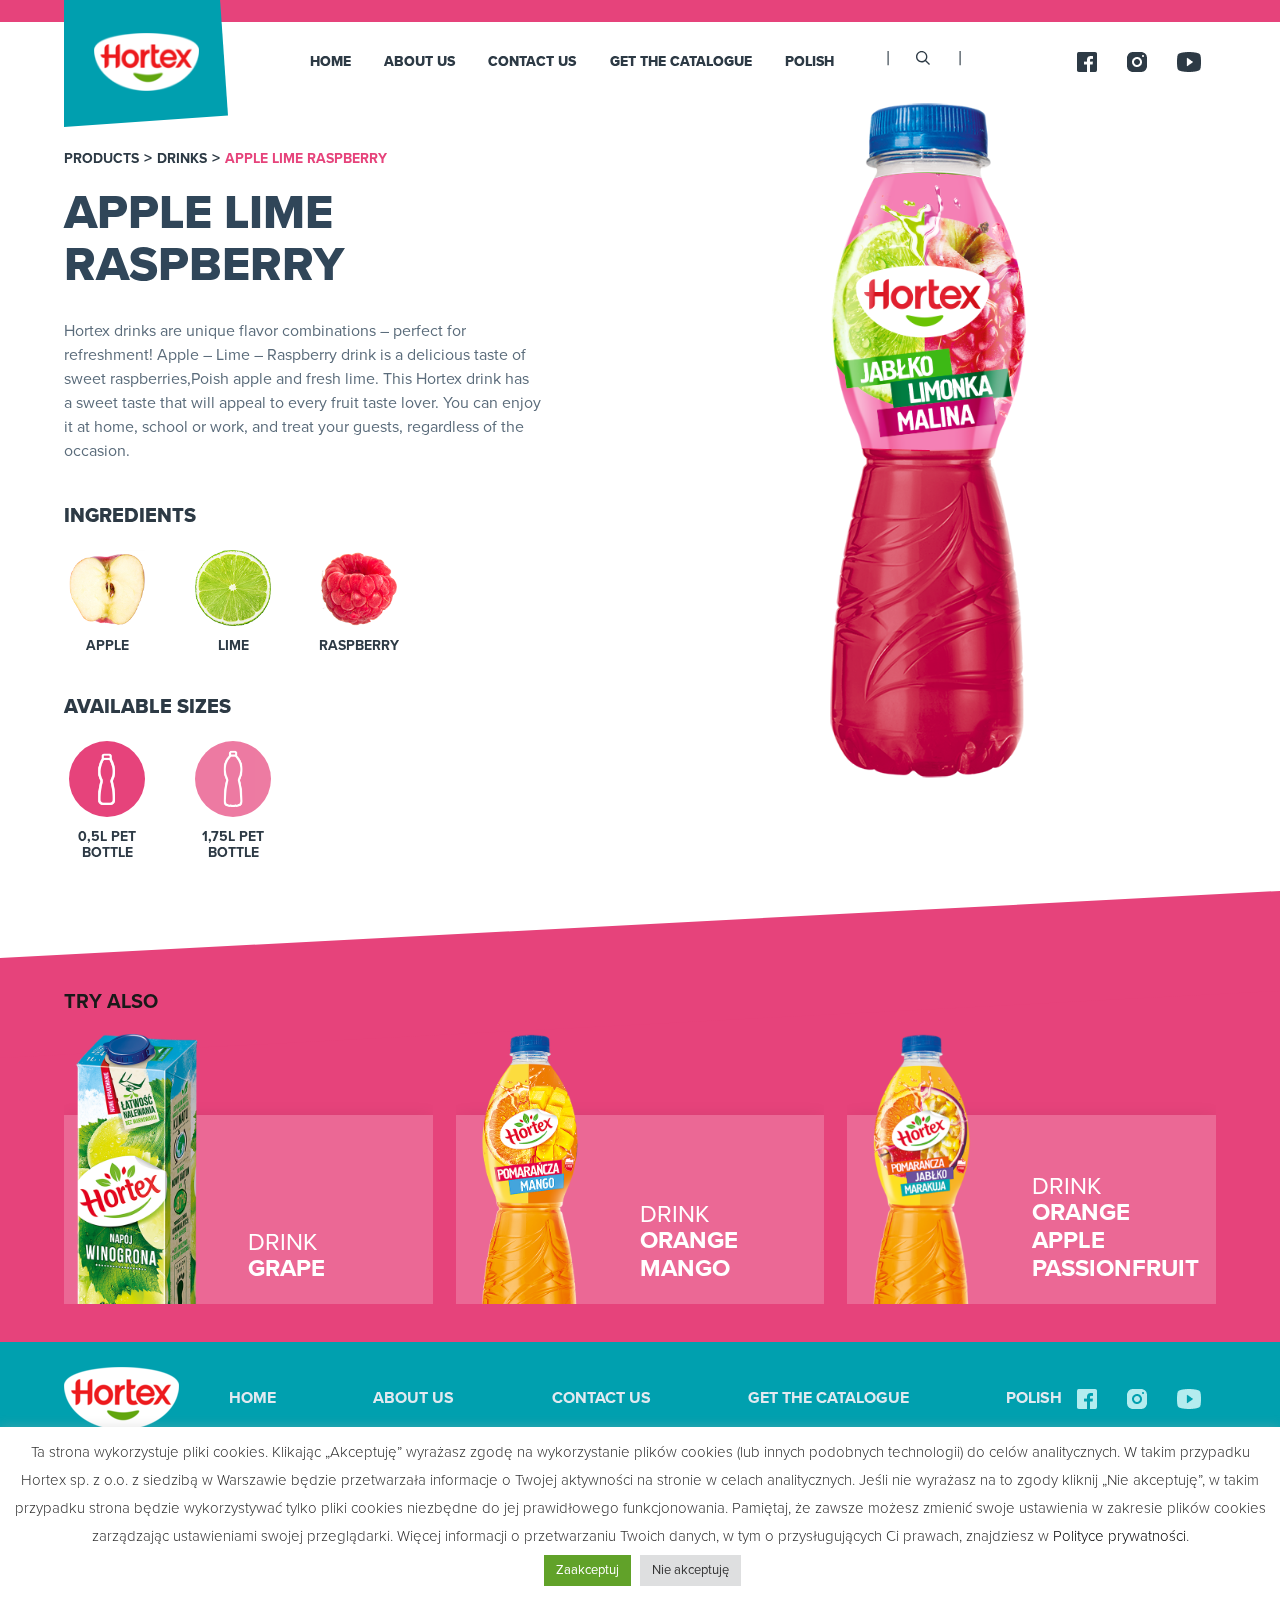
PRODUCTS (101, 159)
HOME (330, 61)
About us (419, 61)
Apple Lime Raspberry (306, 159)
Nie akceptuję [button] (690, 1570)
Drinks (182, 159)
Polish (809, 61)
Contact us (532, 61)
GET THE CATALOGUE (681, 61)
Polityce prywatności (1119, 1536)
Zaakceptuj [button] (587, 1570)
